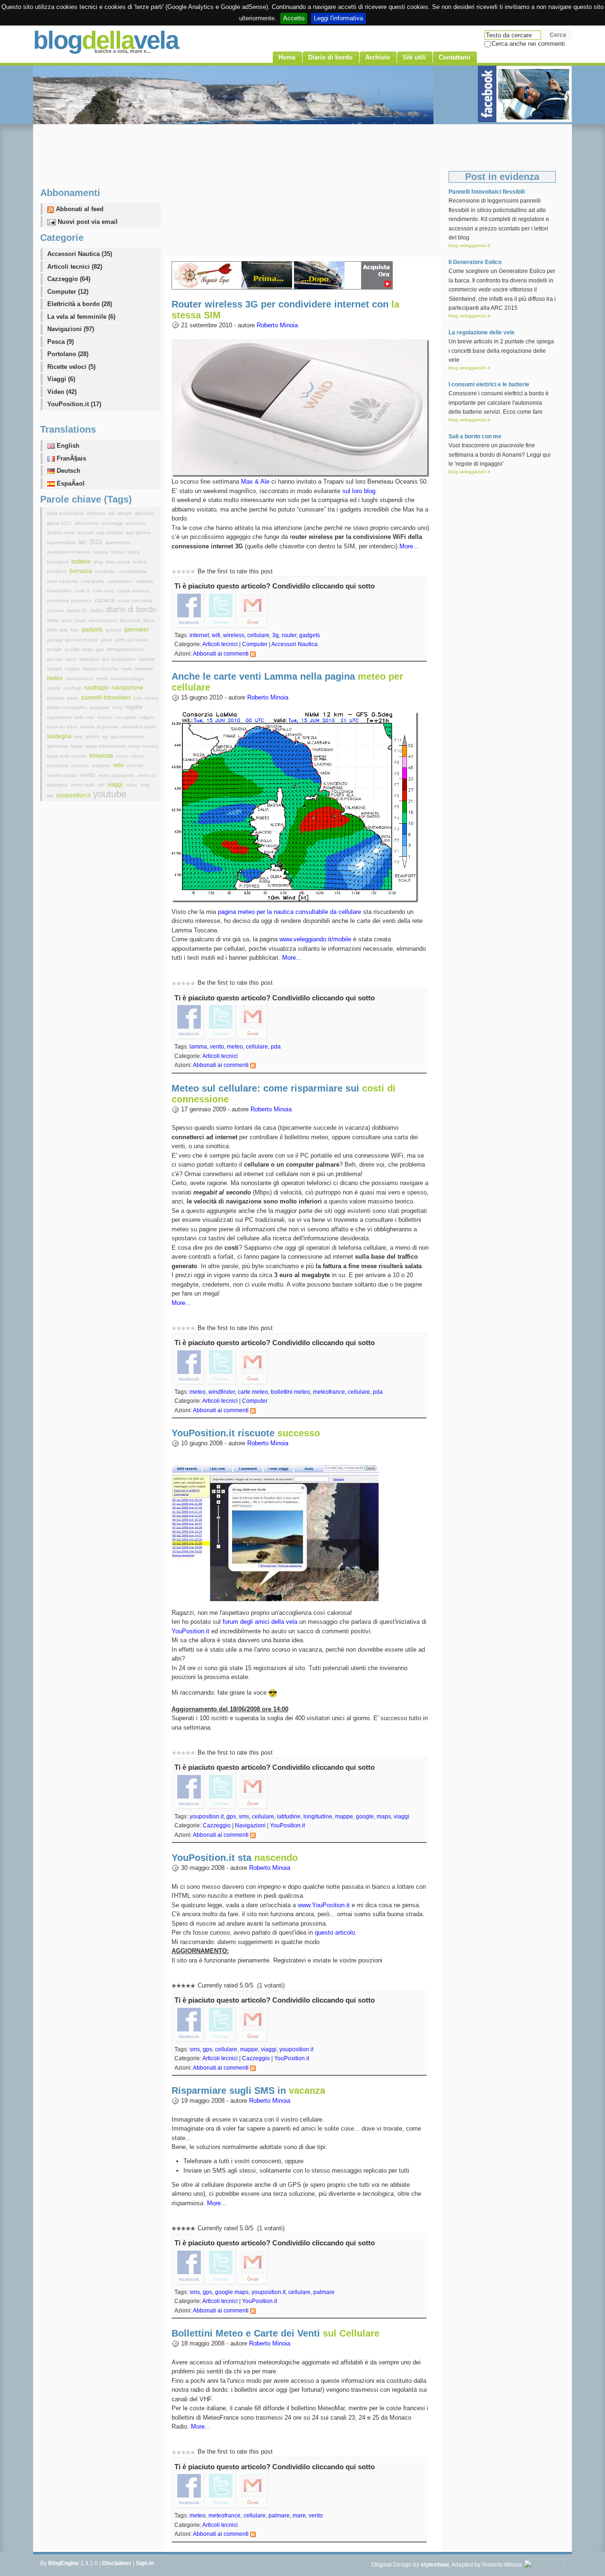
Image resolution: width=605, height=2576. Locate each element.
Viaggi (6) (61, 379)
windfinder (222, 1392)
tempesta (102, 756)
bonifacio (57, 571)
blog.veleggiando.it (469, 245)
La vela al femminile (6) (81, 317)
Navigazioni (250, 1825)
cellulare (258, 635)
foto (75, 630)
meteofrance (329, 1392)
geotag (55, 640)
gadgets (310, 635)
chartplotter (60, 591)
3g (276, 635)
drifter (54, 620)
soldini (93, 737)
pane (73, 698)
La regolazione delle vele (482, 333)
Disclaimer (117, 2563)
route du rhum (63, 727)
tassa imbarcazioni (106, 746)
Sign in (145, 2563)
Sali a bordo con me (475, 436)
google (365, 1817)
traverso (81, 765)
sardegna (60, 736)
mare (299, 2516)
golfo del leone (131, 640)
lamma (198, 1047)
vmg (145, 785)
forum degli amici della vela (260, 1622)
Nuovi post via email (87, 222)
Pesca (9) (60, 342)
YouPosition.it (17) (74, 404)
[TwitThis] (221, 609)
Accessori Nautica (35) (80, 254)
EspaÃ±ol (70, 483)
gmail (107, 640)
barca (134, 552)
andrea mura (61, 533)
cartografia (93, 581)
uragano (102, 765)
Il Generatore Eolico (475, 262)
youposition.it (207, 1817)
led (106, 659)
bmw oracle (119, 562)
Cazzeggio (217, 1825)
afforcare (97, 513)
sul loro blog (359, 491)
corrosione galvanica (70, 601)
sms (244, 1817)
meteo (235, 1047)
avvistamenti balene (69, 552)
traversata (58, 765)
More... (409, 546)
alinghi (125, 513)
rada (118, 707)
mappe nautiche (101, 669)
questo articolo (335, 1932)
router (289, 635)
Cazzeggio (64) (69, 279)
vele (119, 765)
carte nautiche (63, 581)
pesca (152, 698)
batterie (82, 562)
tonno (123, 756)
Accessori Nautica (294, 644)
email (81, 620)
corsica (105, 600)
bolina (140, 562)
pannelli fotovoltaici (107, 698)
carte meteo (253, 1392)
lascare (55, 659)
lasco (72, 659)
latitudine (289, 1817)
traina (138, 756)
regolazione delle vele (71, 717)
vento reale (83, 785)
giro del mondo (82, 640)
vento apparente (117, 775)
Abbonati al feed (79, 209)
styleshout (435, 2565)
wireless (234, 635)
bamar (119, 552)
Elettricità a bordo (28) (80, 304)
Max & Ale (255, 482)
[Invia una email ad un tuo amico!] (253, 609)
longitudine (318, 1817)
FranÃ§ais (70, 458)
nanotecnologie (128, 678)
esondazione (104, 620)
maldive (147, 659)
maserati (144, 669)
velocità (135, 765)
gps (231, 1817)
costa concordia (135, 601)
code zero (104, 591)
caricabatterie (132, 571)
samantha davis (138, 727)
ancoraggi (113, 523)
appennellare (62, 542)
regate (134, 707)
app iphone (138, 533)
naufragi (73, 688)
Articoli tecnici (220, 644)
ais (112, 513)
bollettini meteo (290, 1392)
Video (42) (62, 392)
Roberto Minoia (277, 325)
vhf (102, 785)
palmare (324, 2292)
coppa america (133, 591)
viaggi (402, 1817)
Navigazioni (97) (71, 329)
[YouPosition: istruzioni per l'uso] (275, 1532)
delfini (97, 610)
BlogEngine (64, 2563)
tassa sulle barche (67, 756)
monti (103, 678)
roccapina (127, 717)
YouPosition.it (190, 1631)
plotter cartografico (68, 707)
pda (276, 1047)
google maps (232, 2292)
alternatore (87, 523)
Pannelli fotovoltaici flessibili (487, 192)
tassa (78, 746)
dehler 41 (78, 610)
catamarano (121, 581)
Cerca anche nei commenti (528, 44)
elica (68, 620)
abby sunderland (66, 513)
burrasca (82, 571)
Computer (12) (68, 292)
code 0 (82, 591)
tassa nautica (143, 746)
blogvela (106, 40)
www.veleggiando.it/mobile (315, 939)
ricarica (106, 717)
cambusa (106, 571)
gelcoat (114, 630)
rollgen (147, 717)
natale (54, 688)
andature (136, 523)
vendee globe (63, 775)
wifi (216, 635)
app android (110, 533)
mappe (344, 1817)
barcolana (58, 562)
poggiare (101, 707)
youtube (110, 794)
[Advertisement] (302, 190)
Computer (255, 644)
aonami (86, 533)
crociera (56, 610)
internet (199, 635)
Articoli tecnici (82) (75, 267)
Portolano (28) (68, 354)
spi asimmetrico (128, 737)
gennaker (137, 630)
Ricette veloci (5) (71, 367)
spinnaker (58, 746)
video (132, 785)
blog (99, 562)
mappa (55, 669)
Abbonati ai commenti (221, 654)
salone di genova (100, 727)
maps (384, 1817)
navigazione (127, 688)
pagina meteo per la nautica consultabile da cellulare (290, 912)
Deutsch (68, 471)
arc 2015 (91, 542)
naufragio (97, 688)
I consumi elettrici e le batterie (489, 384)
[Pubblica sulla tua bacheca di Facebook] (190, 609)
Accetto (294, 18)
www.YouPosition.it (324, 1905)
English (67, 446)
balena (101, 552)
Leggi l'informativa (338, 18)
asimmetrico (118, 542)
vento (217, 1047)
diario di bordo (131, 610)
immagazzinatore (125, 649)
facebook (131, 620)
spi (106, 737)
